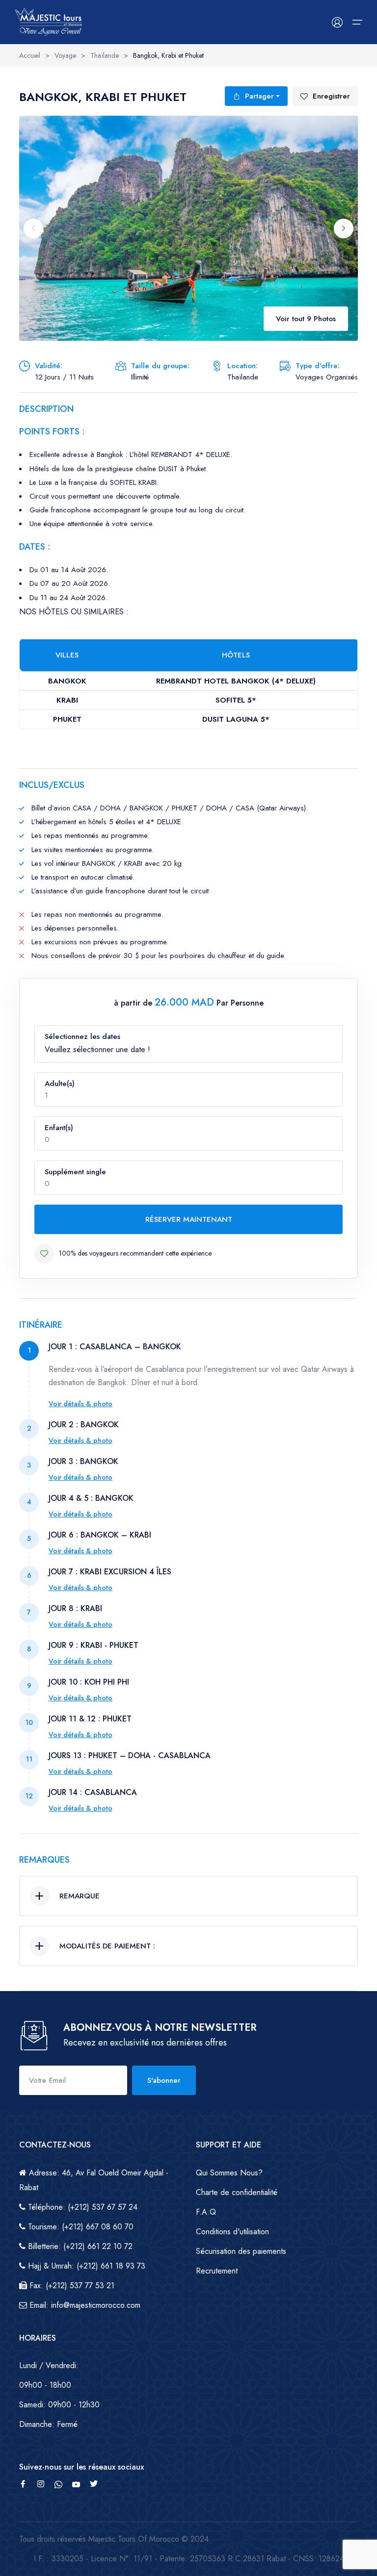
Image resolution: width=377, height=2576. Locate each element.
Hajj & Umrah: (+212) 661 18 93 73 (85, 2266)
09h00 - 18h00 (45, 2385)
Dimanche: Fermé (48, 2424)
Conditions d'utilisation (232, 2232)
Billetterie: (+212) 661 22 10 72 (79, 2246)
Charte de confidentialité (237, 2192)
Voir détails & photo (81, 1404)
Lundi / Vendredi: (49, 2365)
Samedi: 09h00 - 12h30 (59, 2405)
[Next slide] (344, 228)
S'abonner (164, 2080)
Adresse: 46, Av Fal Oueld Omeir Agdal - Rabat (94, 2180)
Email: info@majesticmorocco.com (84, 2305)
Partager (259, 96)
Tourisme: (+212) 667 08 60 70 (80, 2227)
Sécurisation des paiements (241, 2251)
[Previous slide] (33, 228)
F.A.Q (206, 2212)
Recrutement (217, 2271)
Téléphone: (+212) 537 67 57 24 (81, 2207)
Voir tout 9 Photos (306, 319)
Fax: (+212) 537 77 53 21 (71, 2286)
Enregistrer (331, 96)
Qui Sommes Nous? (229, 2173)
